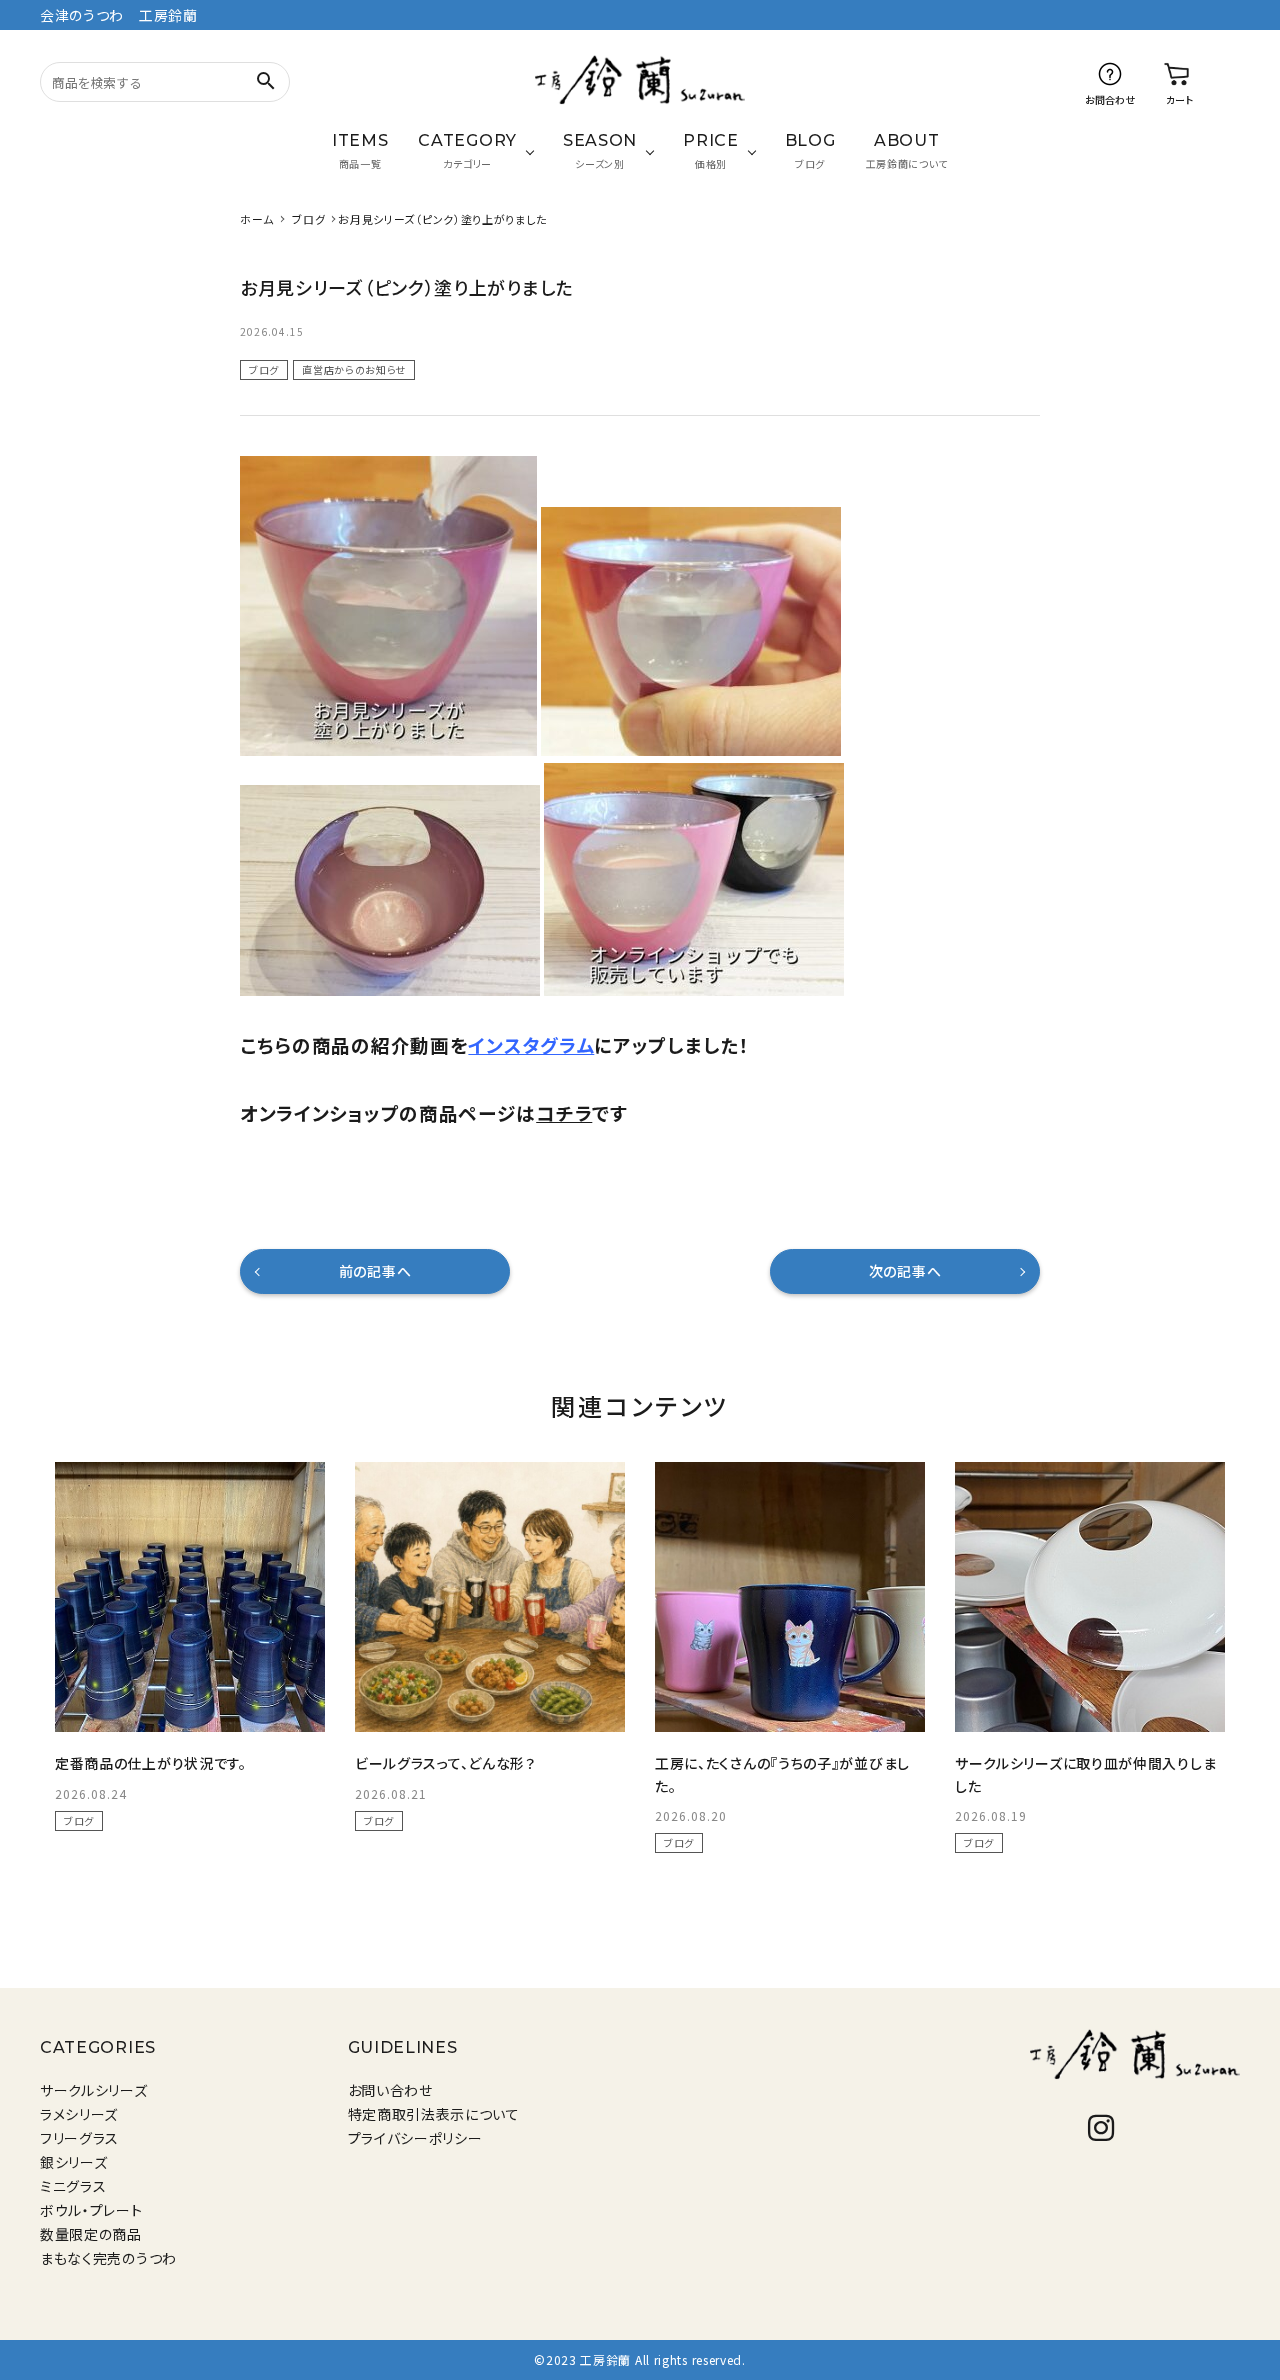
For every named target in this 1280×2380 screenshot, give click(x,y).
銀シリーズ (74, 2162)
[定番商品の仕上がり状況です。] (190, 1597)
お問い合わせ (390, 2090)
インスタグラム (531, 1044)
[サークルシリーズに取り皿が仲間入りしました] (1090, 1597)
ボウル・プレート (91, 2210)
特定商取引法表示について (434, 2114)
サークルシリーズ (94, 2090)
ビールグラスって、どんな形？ (445, 1763)
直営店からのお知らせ (354, 369)
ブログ (264, 369)
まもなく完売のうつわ (108, 2258)
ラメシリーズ (79, 2114)
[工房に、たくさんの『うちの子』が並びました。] (790, 1597)
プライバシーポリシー (415, 2138)
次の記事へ (905, 1271)
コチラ (564, 1112)
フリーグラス (79, 2138)
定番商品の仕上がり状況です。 (151, 1763)
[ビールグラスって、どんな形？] (490, 1597)
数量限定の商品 (91, 2234)
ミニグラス (73, 2186)
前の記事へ (375, 1271)
